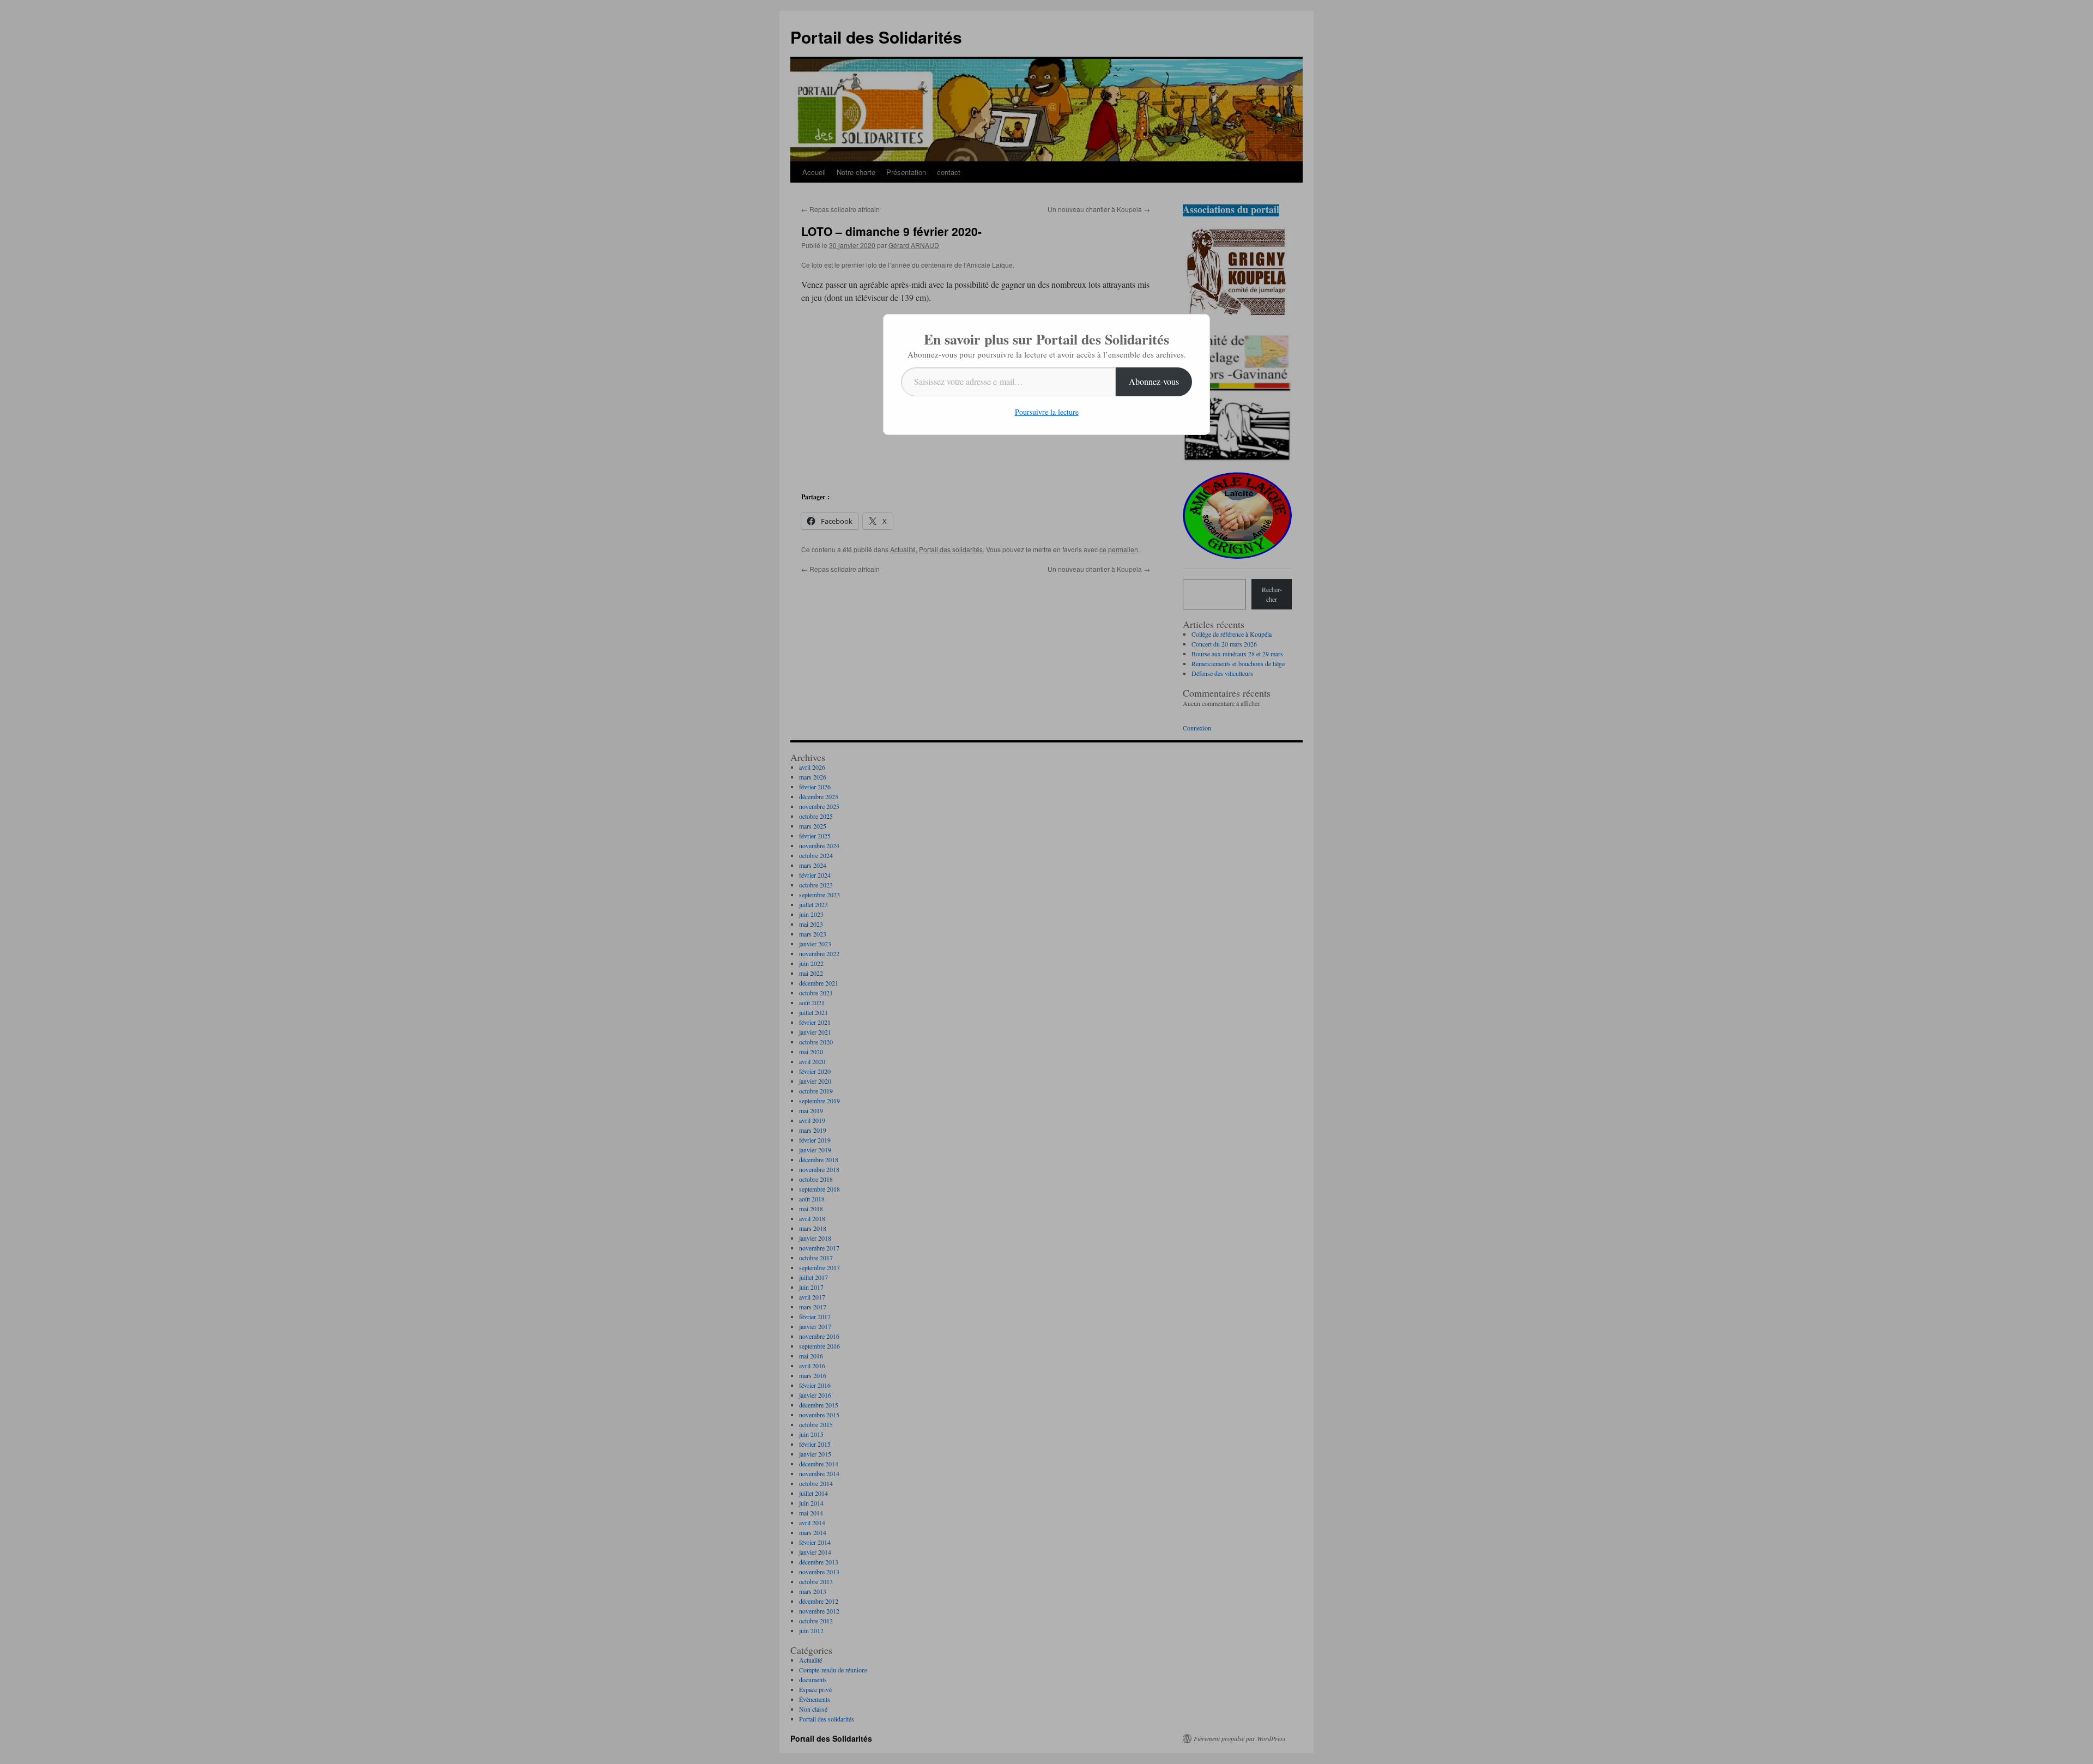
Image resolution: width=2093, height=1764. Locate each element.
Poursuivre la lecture (1047, 412)
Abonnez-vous (1154, 381)
